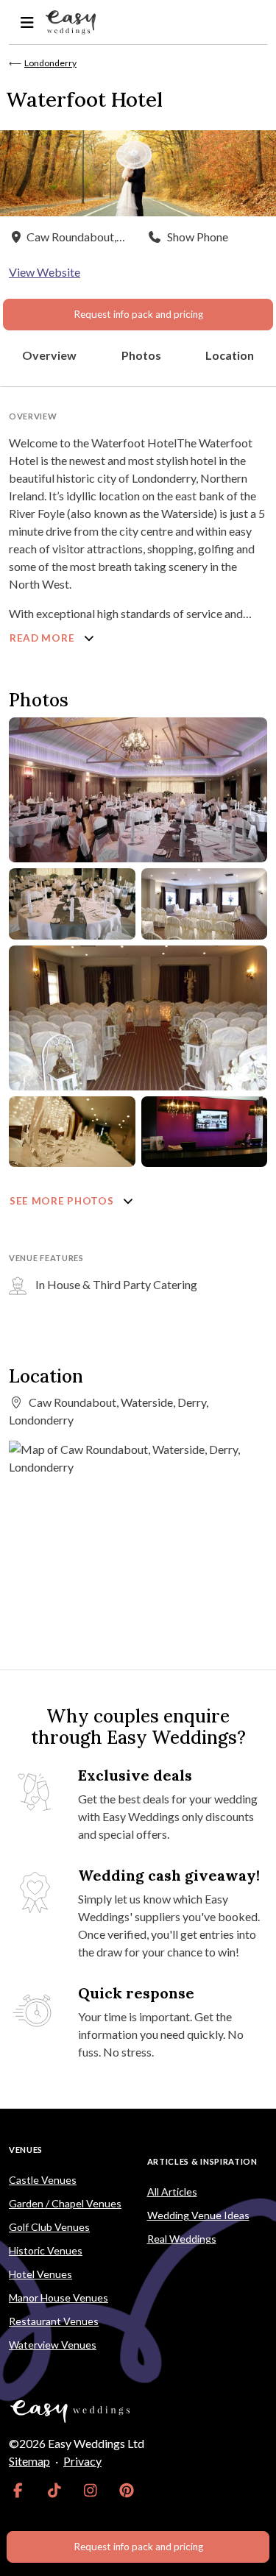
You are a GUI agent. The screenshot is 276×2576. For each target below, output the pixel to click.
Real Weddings (182, 2239)
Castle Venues (43, 2180)
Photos (141, 355)
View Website (45, 272)
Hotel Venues (40, 2274)
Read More (43, 638)
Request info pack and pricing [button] (138, 314)
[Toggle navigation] (27, 22)
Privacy (82, 2461)
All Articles (172, 2192)
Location (230, 355)
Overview (49, 355)
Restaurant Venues (54, 2321)
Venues (26, 2150)
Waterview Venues (53, 2345)
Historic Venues (46, 2250)
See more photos (63, 1201)
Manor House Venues (59, 2298)
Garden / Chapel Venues (65, 2203)
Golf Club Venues (49, 2227)
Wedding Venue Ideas (198, 2215)
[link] (18, 2491)
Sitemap (29, 2461)
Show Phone (198, 237)
